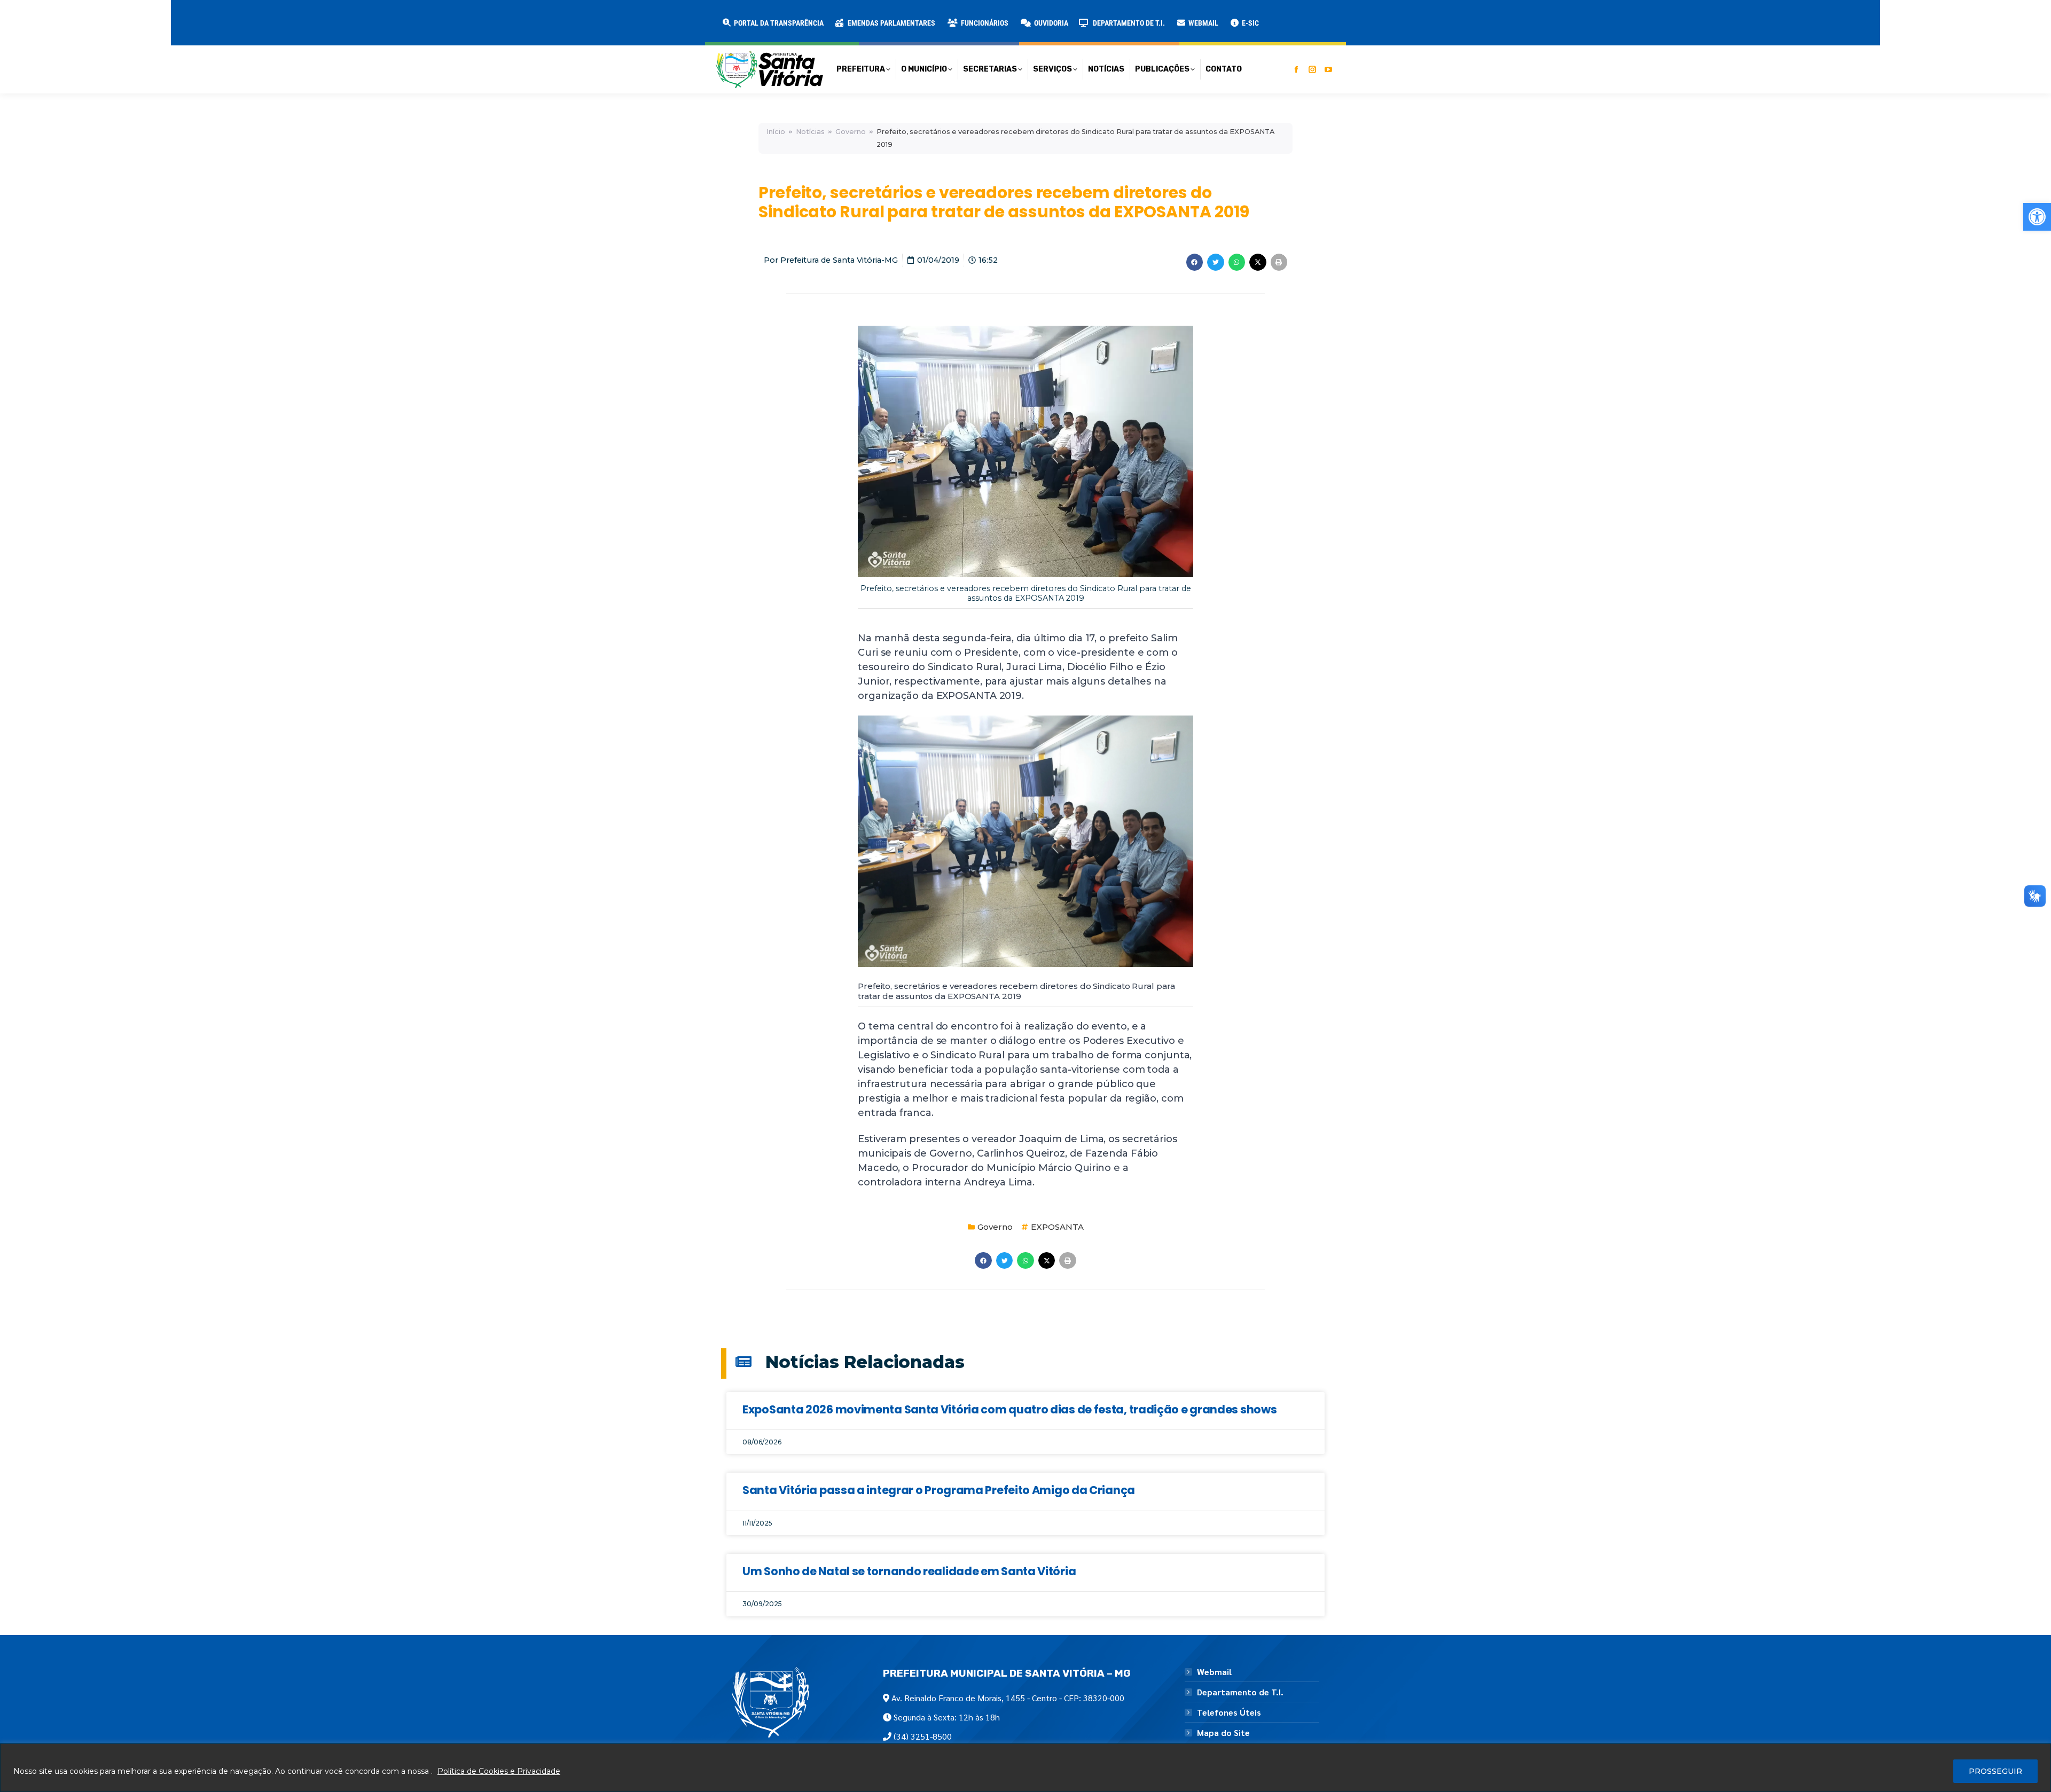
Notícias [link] (810, 132)
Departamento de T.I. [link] (1240, 1692)
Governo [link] (851, 132)
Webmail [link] (1214, 1672)
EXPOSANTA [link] (1057, 1227)
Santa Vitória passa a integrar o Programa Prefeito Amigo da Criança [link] (939, 1490)
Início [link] (776, 132)
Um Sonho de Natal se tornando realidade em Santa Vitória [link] (909, 1571)
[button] (172, 16)
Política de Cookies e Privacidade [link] (499, 1771)
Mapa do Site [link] (1223, 1733)
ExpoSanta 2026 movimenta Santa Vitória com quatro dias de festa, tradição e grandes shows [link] (1009, 1409)
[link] (2037, 217)
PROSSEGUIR (1995, 1771)
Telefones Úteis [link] (1229, 1712)
